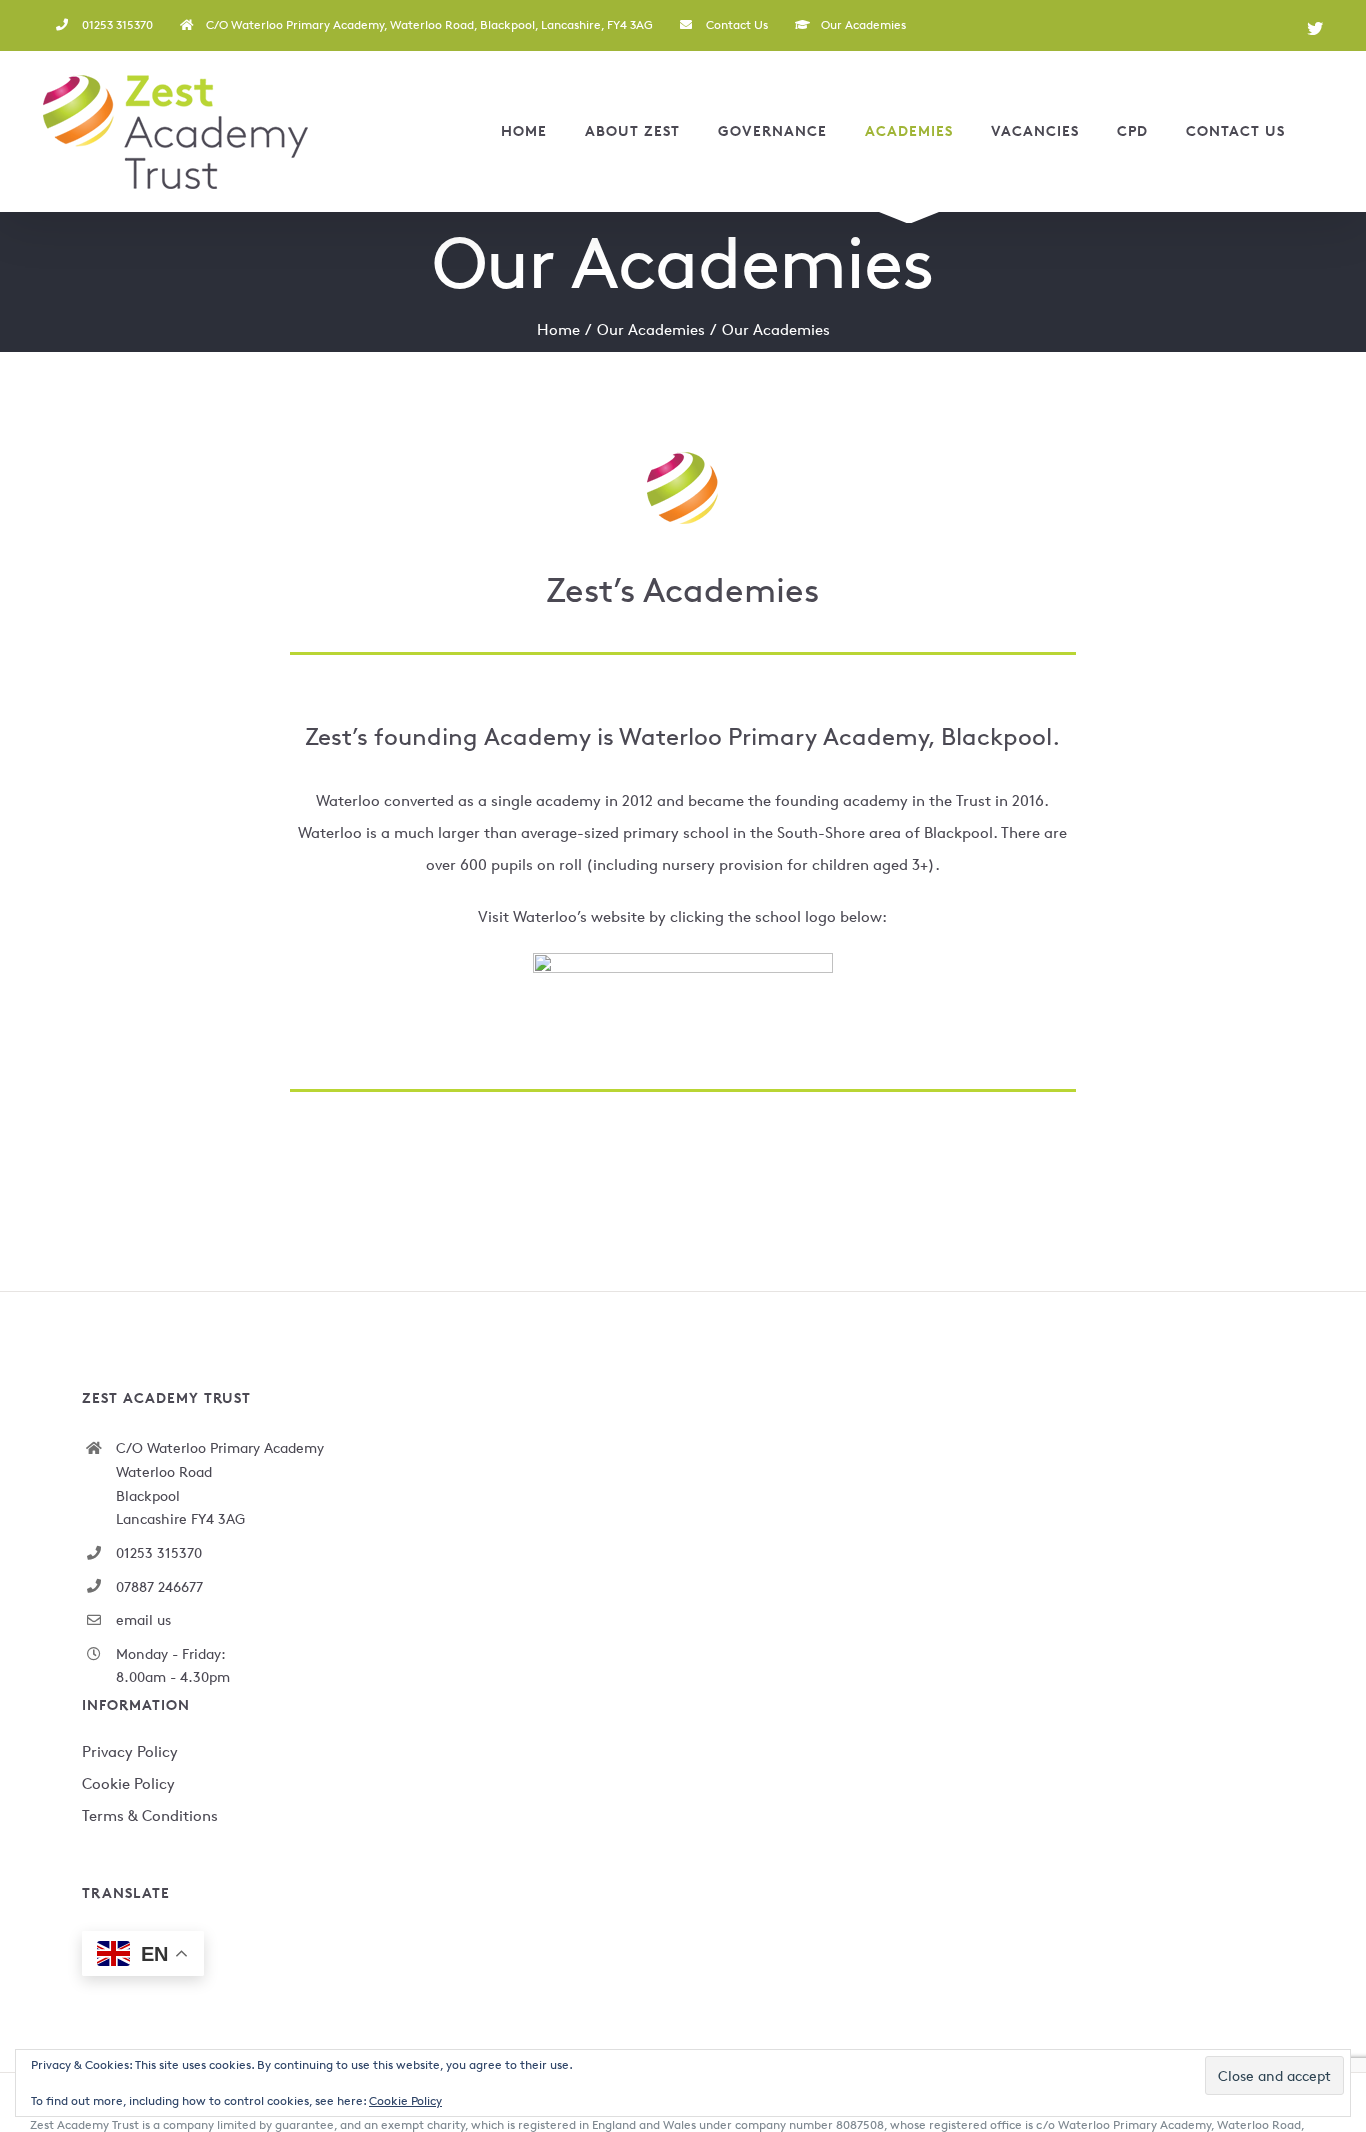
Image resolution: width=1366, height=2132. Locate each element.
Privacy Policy (130, 1751)
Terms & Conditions (150, 1815)
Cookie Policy (128, 1783)
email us (143, 1619)
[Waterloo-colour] (683, 960)
